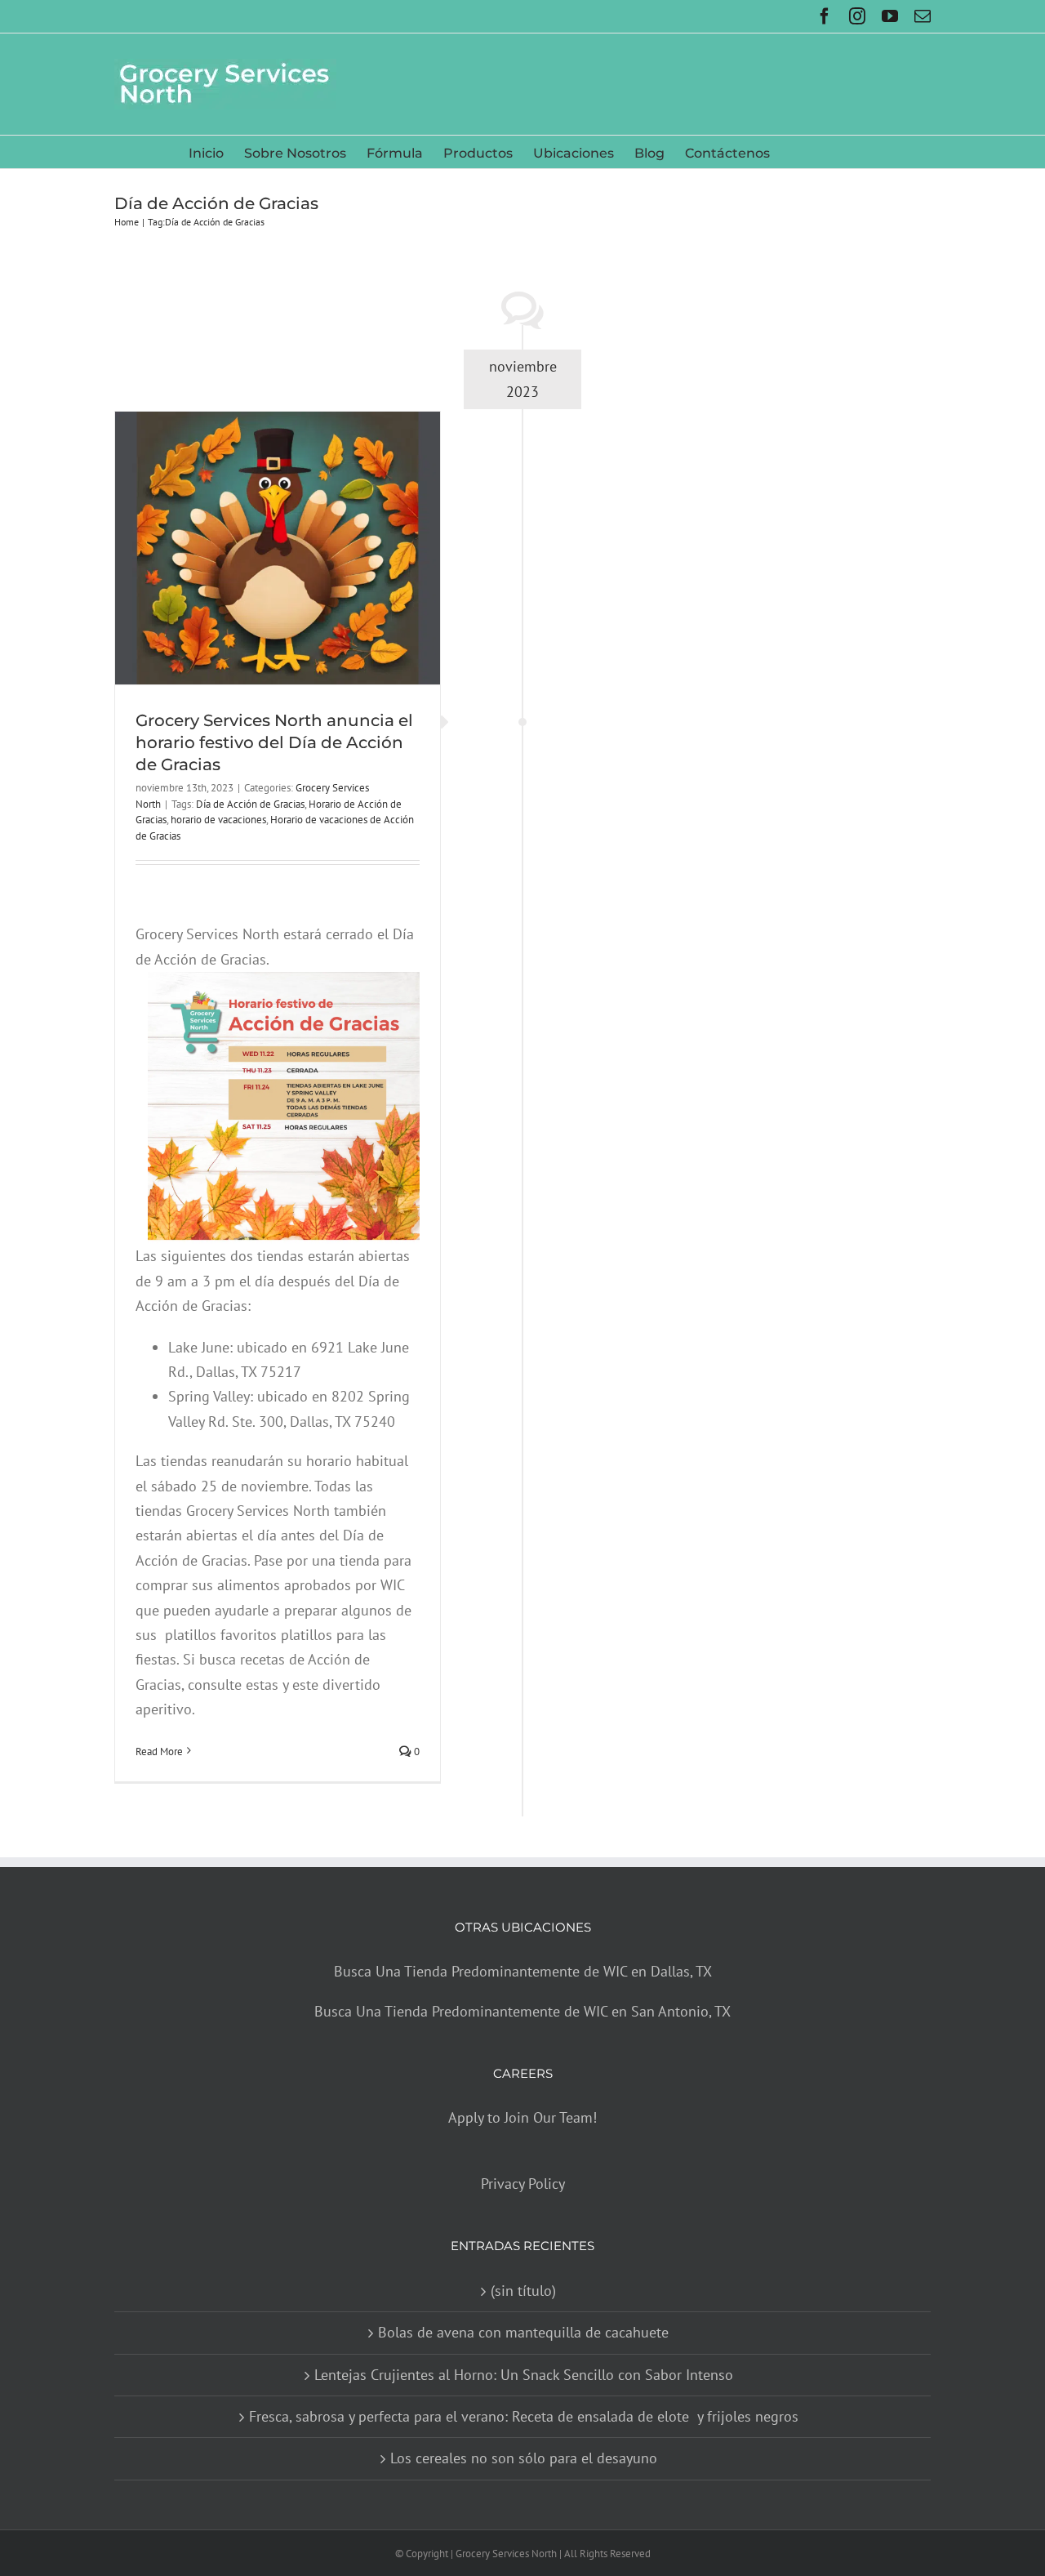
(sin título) (523, 2291)
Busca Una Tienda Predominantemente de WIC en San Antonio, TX (522, 2011)
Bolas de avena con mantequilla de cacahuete (523, 2332)
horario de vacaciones (218, 820)
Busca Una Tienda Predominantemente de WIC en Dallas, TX (523, 1971)
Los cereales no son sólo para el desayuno (524, 2458)
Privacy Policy (523, 2184)
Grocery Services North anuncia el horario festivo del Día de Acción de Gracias (274, 742)
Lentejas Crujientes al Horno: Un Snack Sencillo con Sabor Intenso (524, 2375)
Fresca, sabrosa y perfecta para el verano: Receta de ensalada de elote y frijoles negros (524, 2416)
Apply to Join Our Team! (522, 2117)
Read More (159, 1752)
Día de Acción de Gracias (250, 804)
